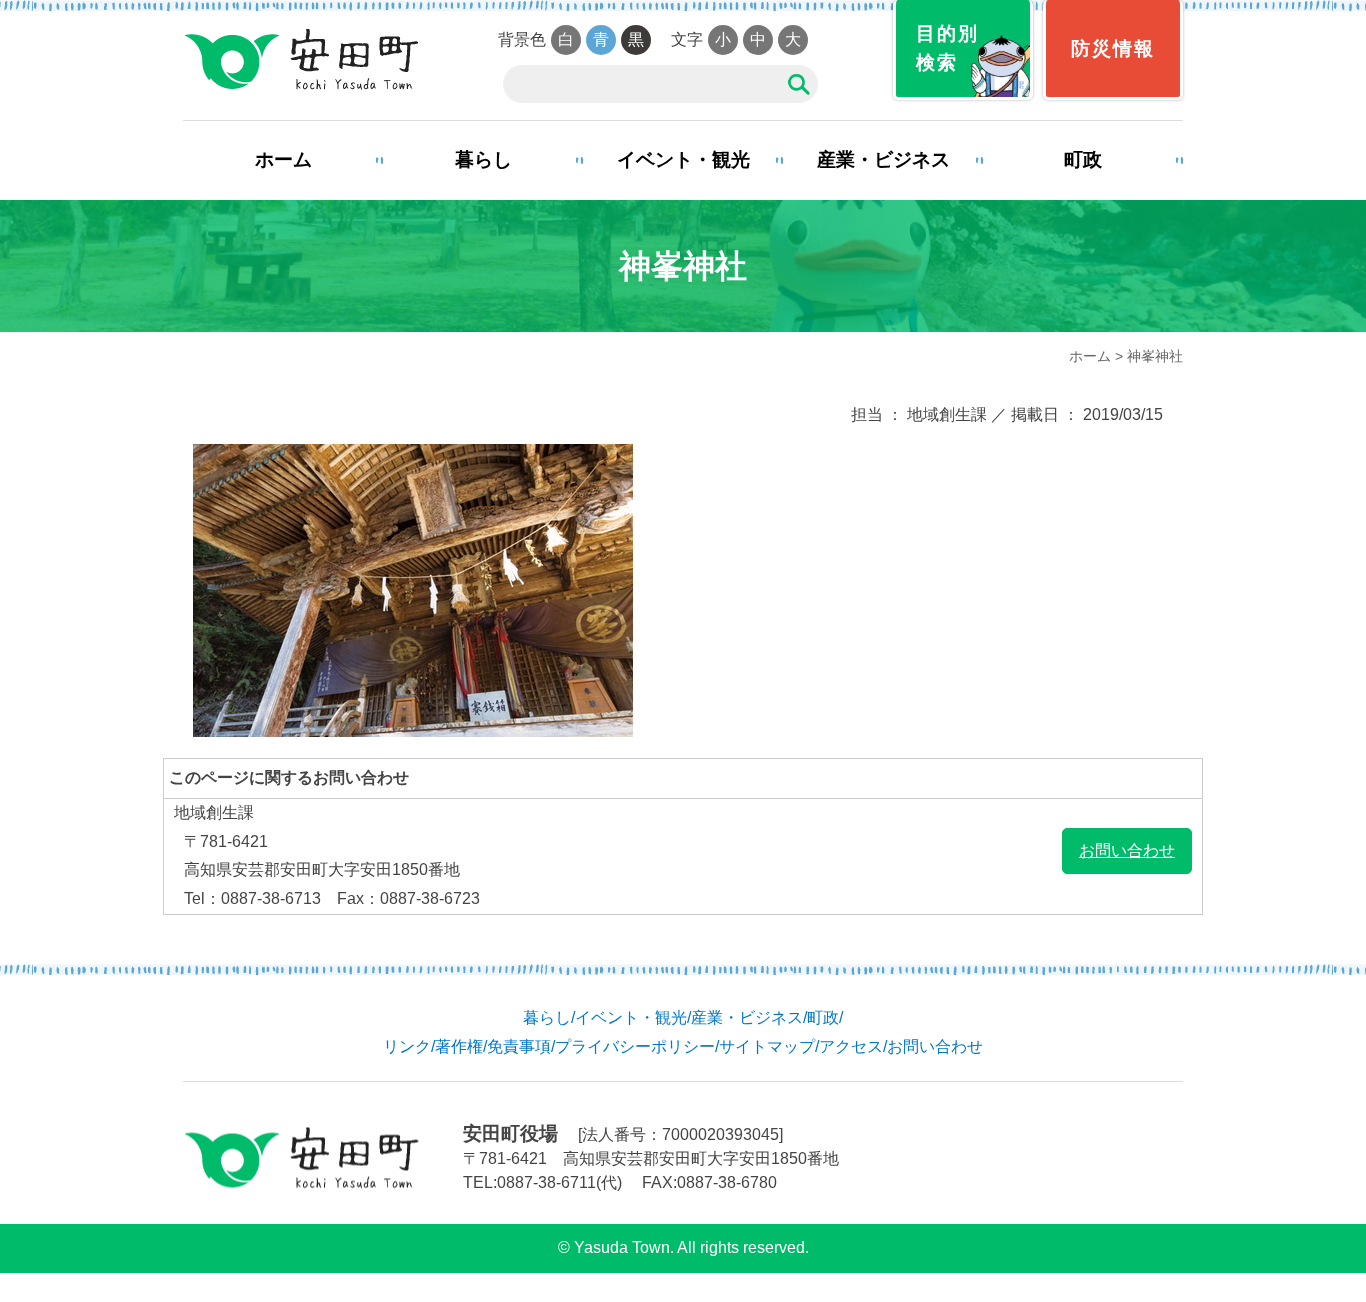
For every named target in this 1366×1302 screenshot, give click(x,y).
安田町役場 (300, 60)
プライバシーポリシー (635, 1046)
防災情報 (1113, 48)
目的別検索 (947, 48)
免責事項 (519, 1046)
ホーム (283, 159)
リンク (407, 1046)
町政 (1083, 159)
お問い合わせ (1127, 850)
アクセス (851, 1046)
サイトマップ (767, 1046)
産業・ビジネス (883, 159)
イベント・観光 (683, 159)
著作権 (459, 1046)
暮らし (483, 159)
